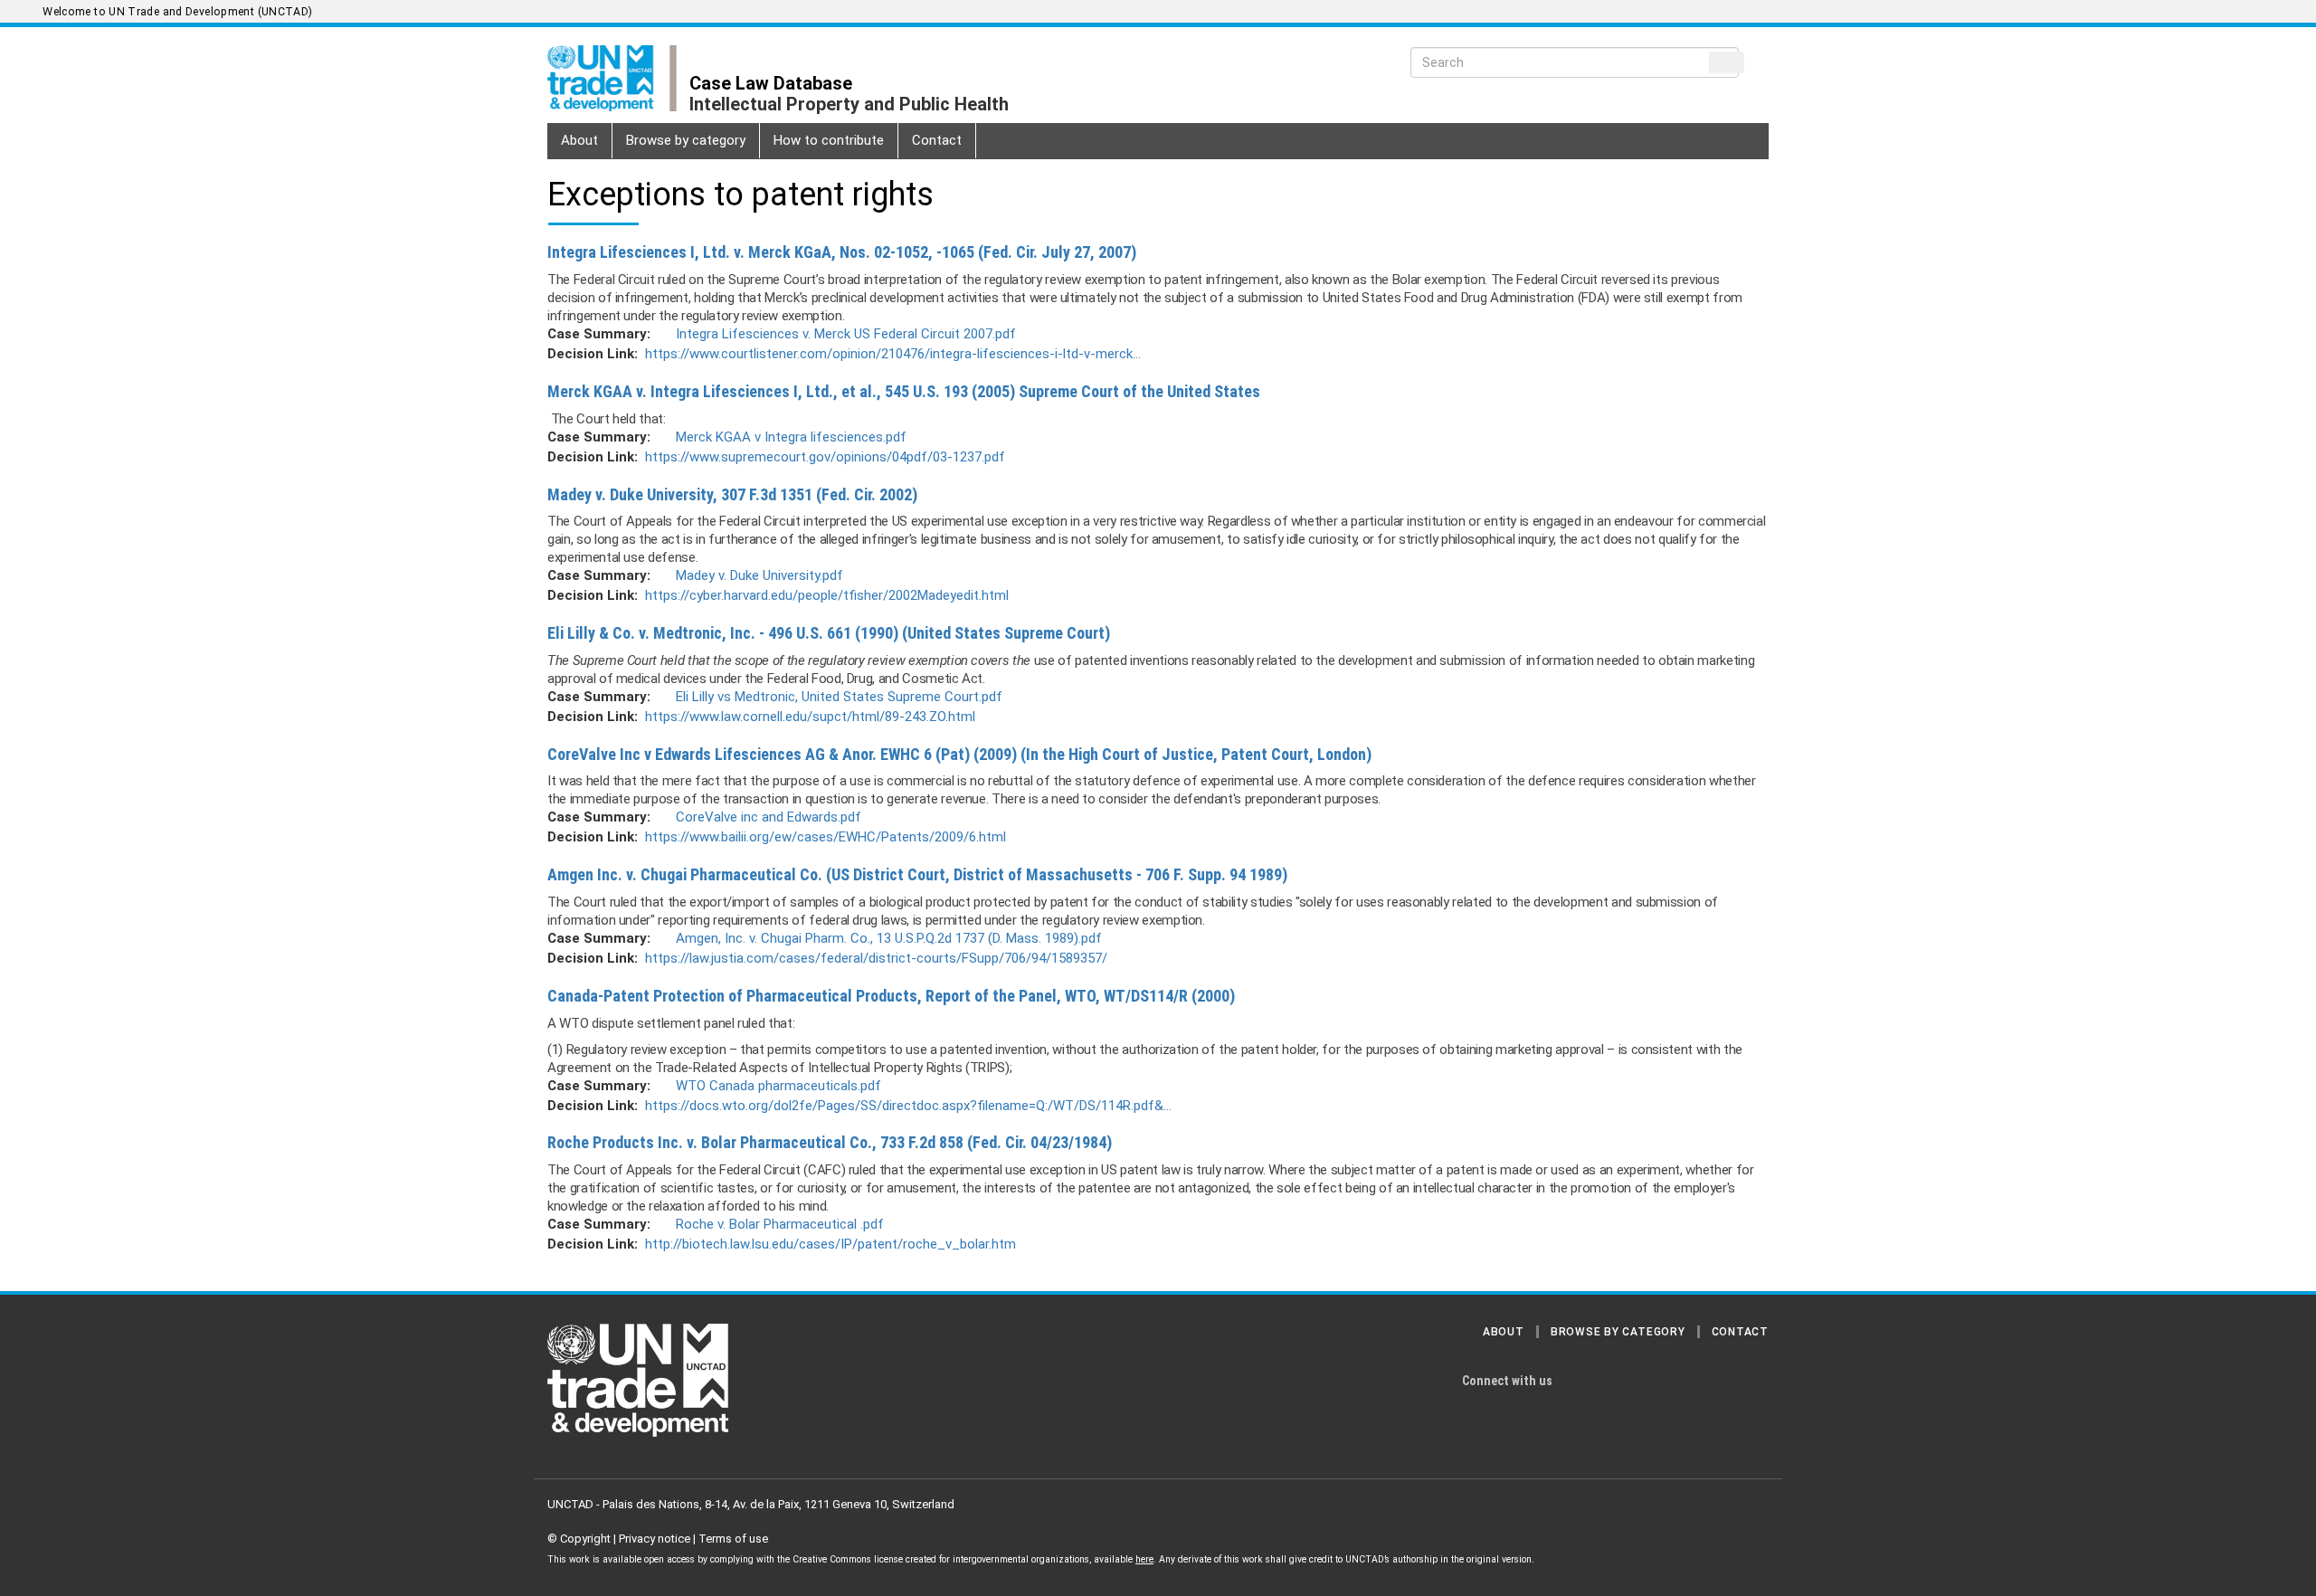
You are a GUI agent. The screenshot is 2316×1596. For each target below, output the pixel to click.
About (579, 140)
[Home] (618, 78)
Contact (937, 140)
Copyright (585, 1539)
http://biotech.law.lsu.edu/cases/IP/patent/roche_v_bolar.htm (831, 1244)
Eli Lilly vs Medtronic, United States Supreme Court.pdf (839, 697)
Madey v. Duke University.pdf (759, 575)
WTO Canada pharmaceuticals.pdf (778, 1086)
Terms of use (733, 1539)
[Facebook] (1752, 1382)
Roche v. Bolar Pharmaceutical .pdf (780, 1224)
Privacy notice (655, 1539)
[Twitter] (1611, 1382)
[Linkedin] (1717, 1382)
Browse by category (686, 140)
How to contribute (829, 140)
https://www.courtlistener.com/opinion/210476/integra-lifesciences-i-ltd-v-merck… (893, 354)
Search (1727, 62)
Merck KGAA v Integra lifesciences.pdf (791, 437)
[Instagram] (1576, 1382)
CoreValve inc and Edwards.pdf (769, 817)
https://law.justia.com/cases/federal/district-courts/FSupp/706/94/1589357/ (876, 958)
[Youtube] (1647, 1382)
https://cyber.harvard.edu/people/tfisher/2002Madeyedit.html (827, 595)
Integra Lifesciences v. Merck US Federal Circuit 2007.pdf (846, 334)
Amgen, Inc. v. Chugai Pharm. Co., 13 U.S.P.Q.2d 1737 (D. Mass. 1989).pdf (889, 938)
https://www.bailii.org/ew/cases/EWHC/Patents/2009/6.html (826, 837)
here (1144, 1559)
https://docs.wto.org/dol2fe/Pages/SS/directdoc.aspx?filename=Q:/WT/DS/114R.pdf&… (908, 1106)
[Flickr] (1682, 1382)
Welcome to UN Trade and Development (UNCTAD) (177, 12)
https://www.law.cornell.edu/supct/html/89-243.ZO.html (810, 717)
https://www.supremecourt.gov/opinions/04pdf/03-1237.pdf (825, 457)
